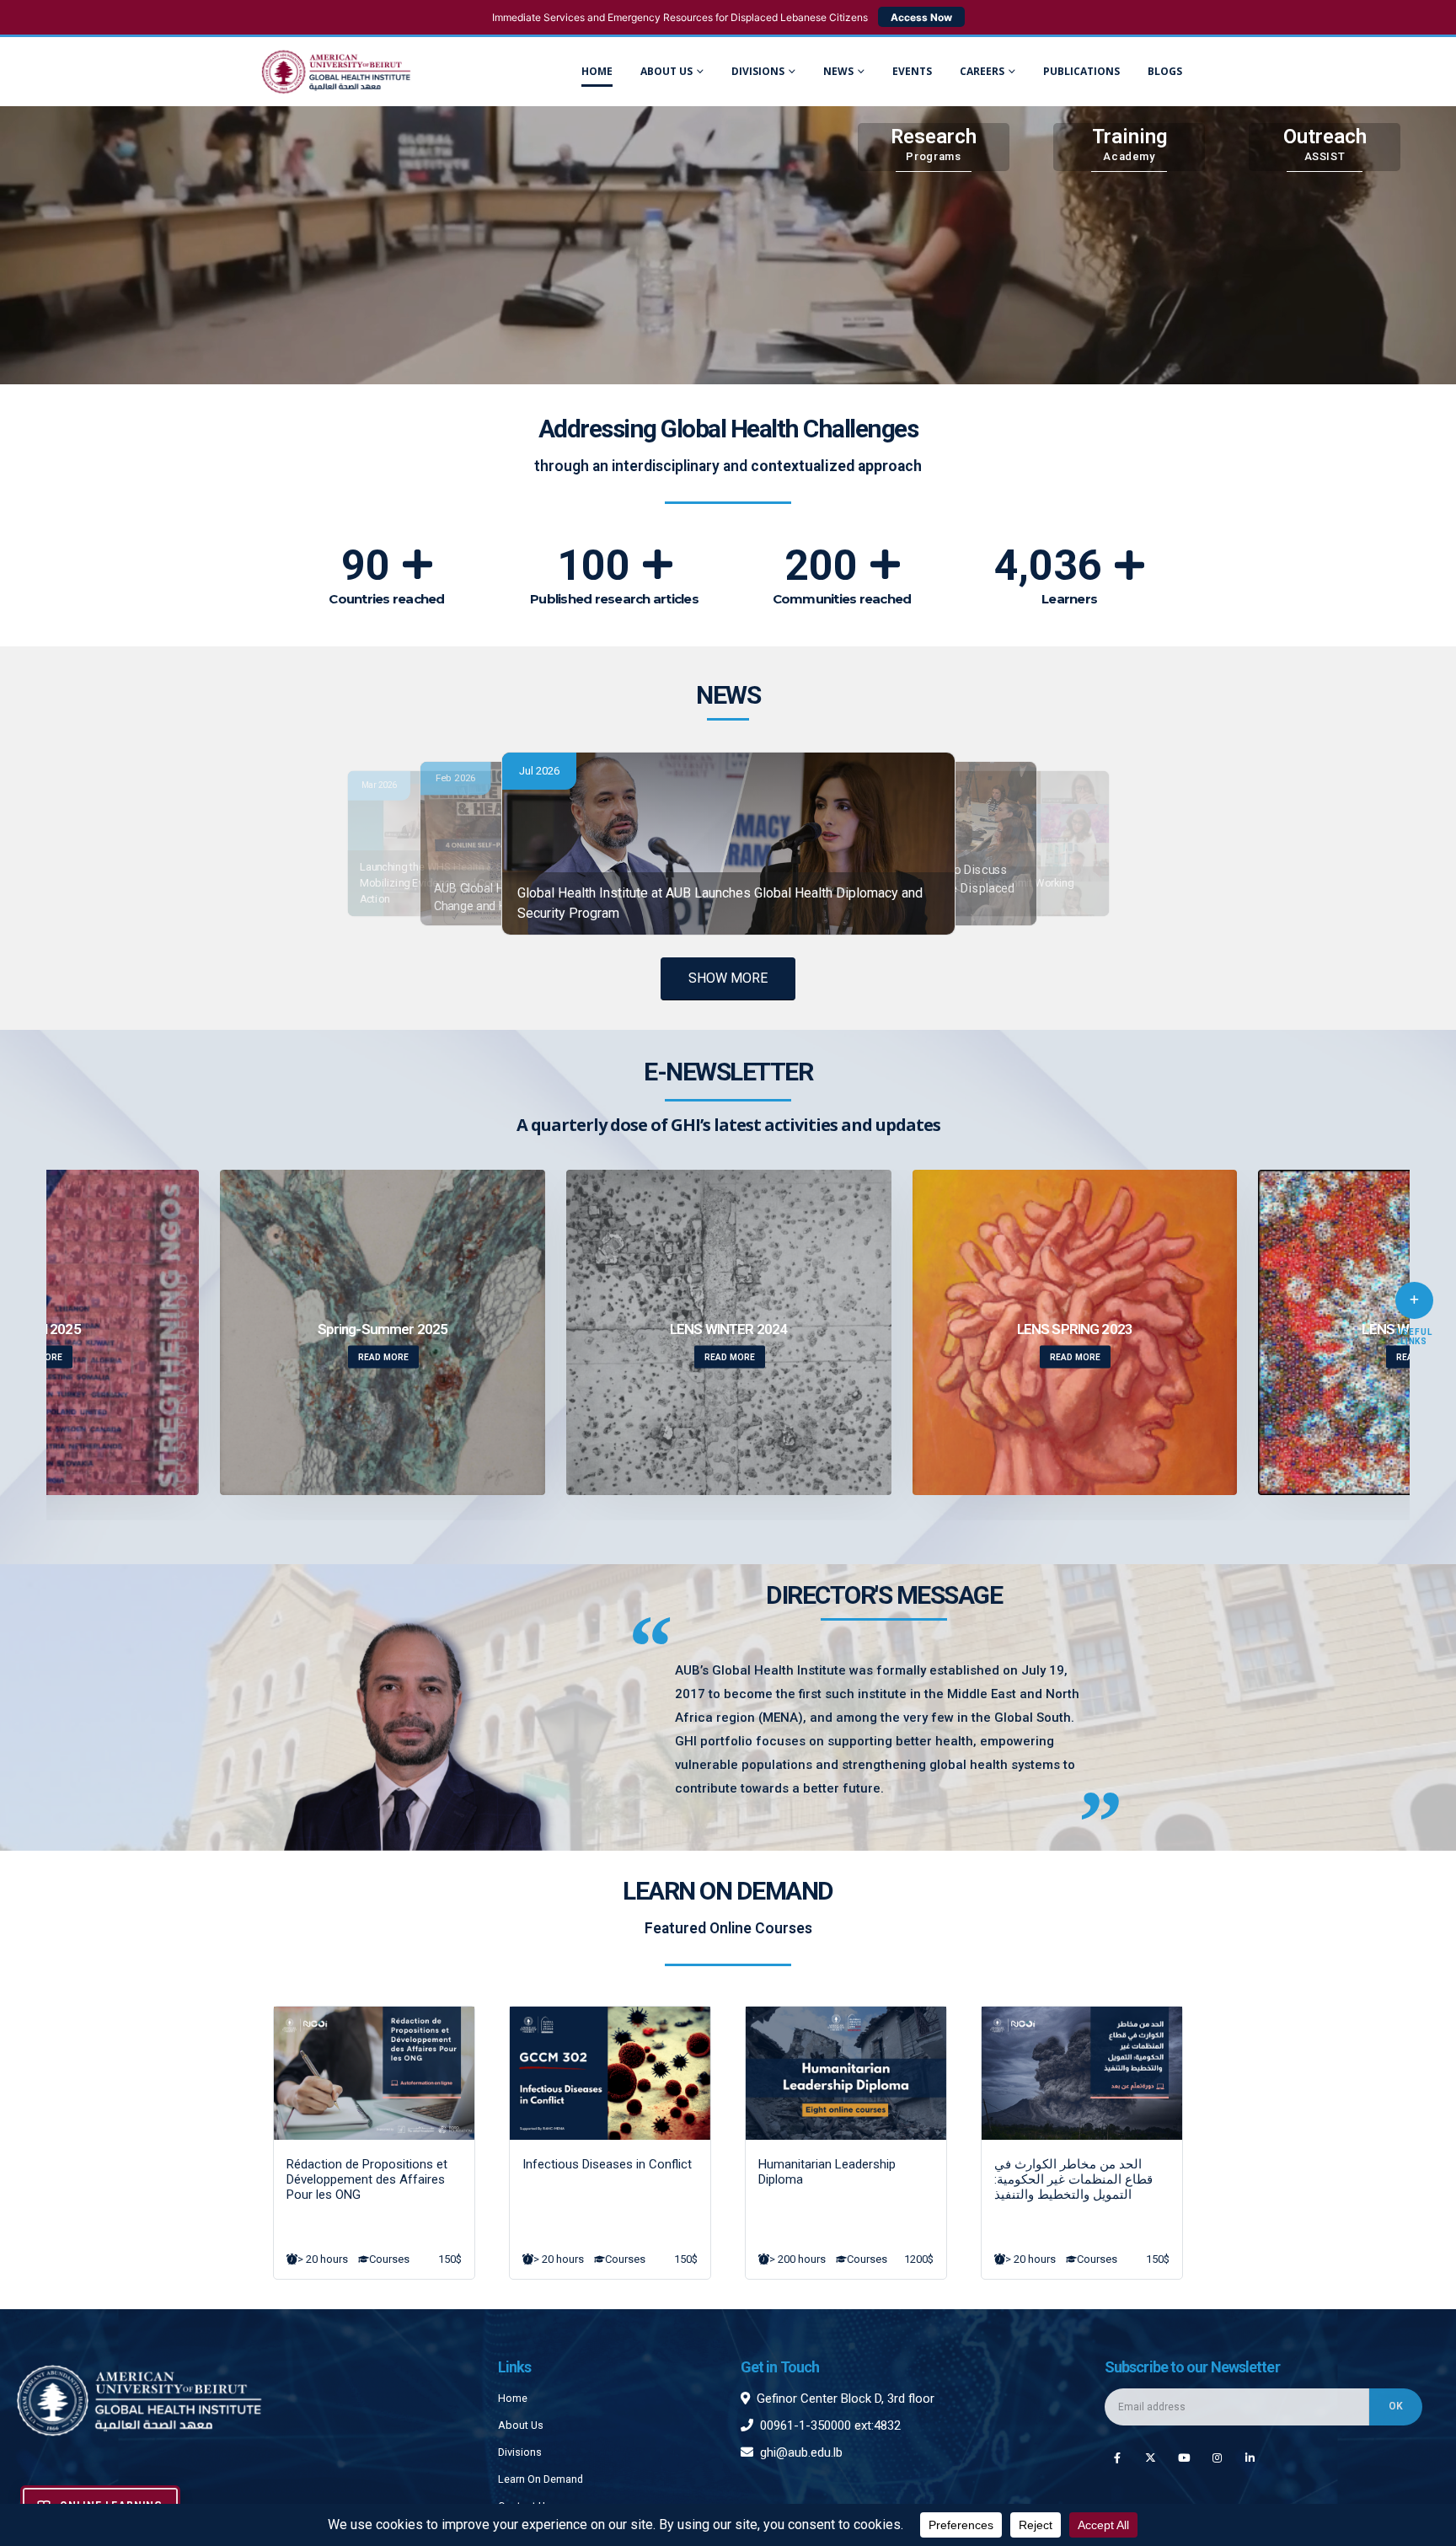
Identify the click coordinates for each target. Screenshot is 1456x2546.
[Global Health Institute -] (336, 72)
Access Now (921, 17)
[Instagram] (1217, 2457)
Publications (1081, 71)
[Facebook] (1117, 2457)
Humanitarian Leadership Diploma (827, 2172)
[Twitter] (1151, 2457)
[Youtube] (1183, 2457)
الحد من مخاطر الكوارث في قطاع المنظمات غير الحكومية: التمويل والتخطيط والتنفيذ (1073, 2179)
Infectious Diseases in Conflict (607, 2164)
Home (597, 71)
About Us (666, 71)
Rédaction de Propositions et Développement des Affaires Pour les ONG (367, 2179)
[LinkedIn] (1250, 2457)
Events (912, 71)
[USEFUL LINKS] (1414, 1300)
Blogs (1165, 71)
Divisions (520, 2452)
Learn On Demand (541, 2479)
